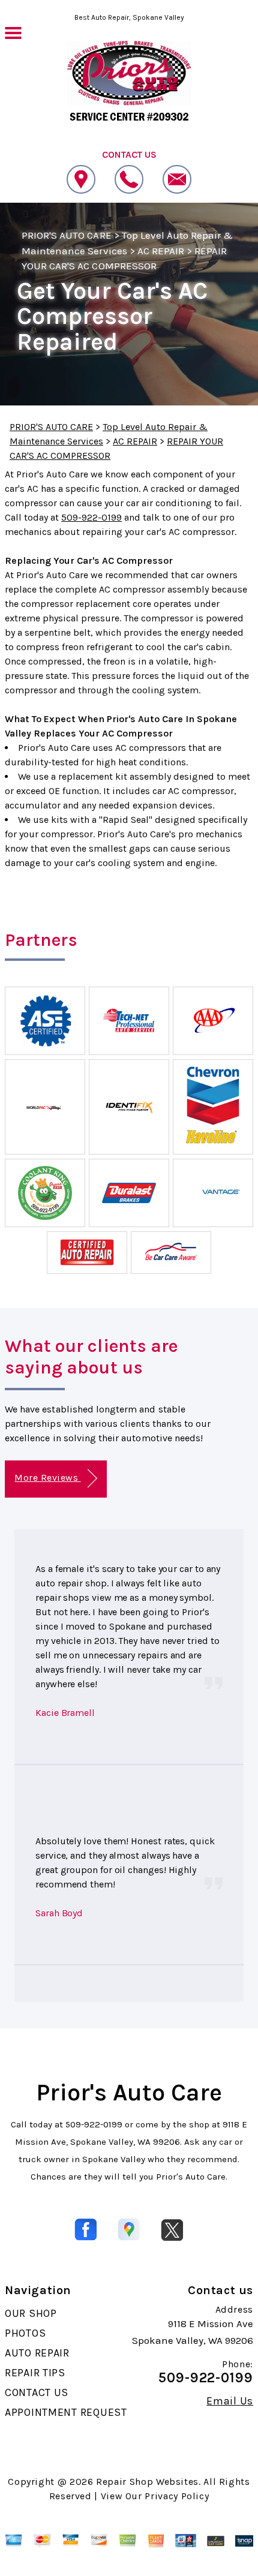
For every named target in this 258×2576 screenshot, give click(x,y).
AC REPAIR (161, 251)
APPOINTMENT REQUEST (66, 2412)
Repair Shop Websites (147, 2482)
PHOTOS (25, 2333)
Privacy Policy (177, 2496)
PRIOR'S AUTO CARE (67, 235)
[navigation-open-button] (13, 32)
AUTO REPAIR (37, 2353)
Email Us (230, 2401)
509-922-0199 (91, 517)
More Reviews (47, 1478)
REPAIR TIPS (35, 2373)
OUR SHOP (31, 2313)
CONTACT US (37, 2392)
